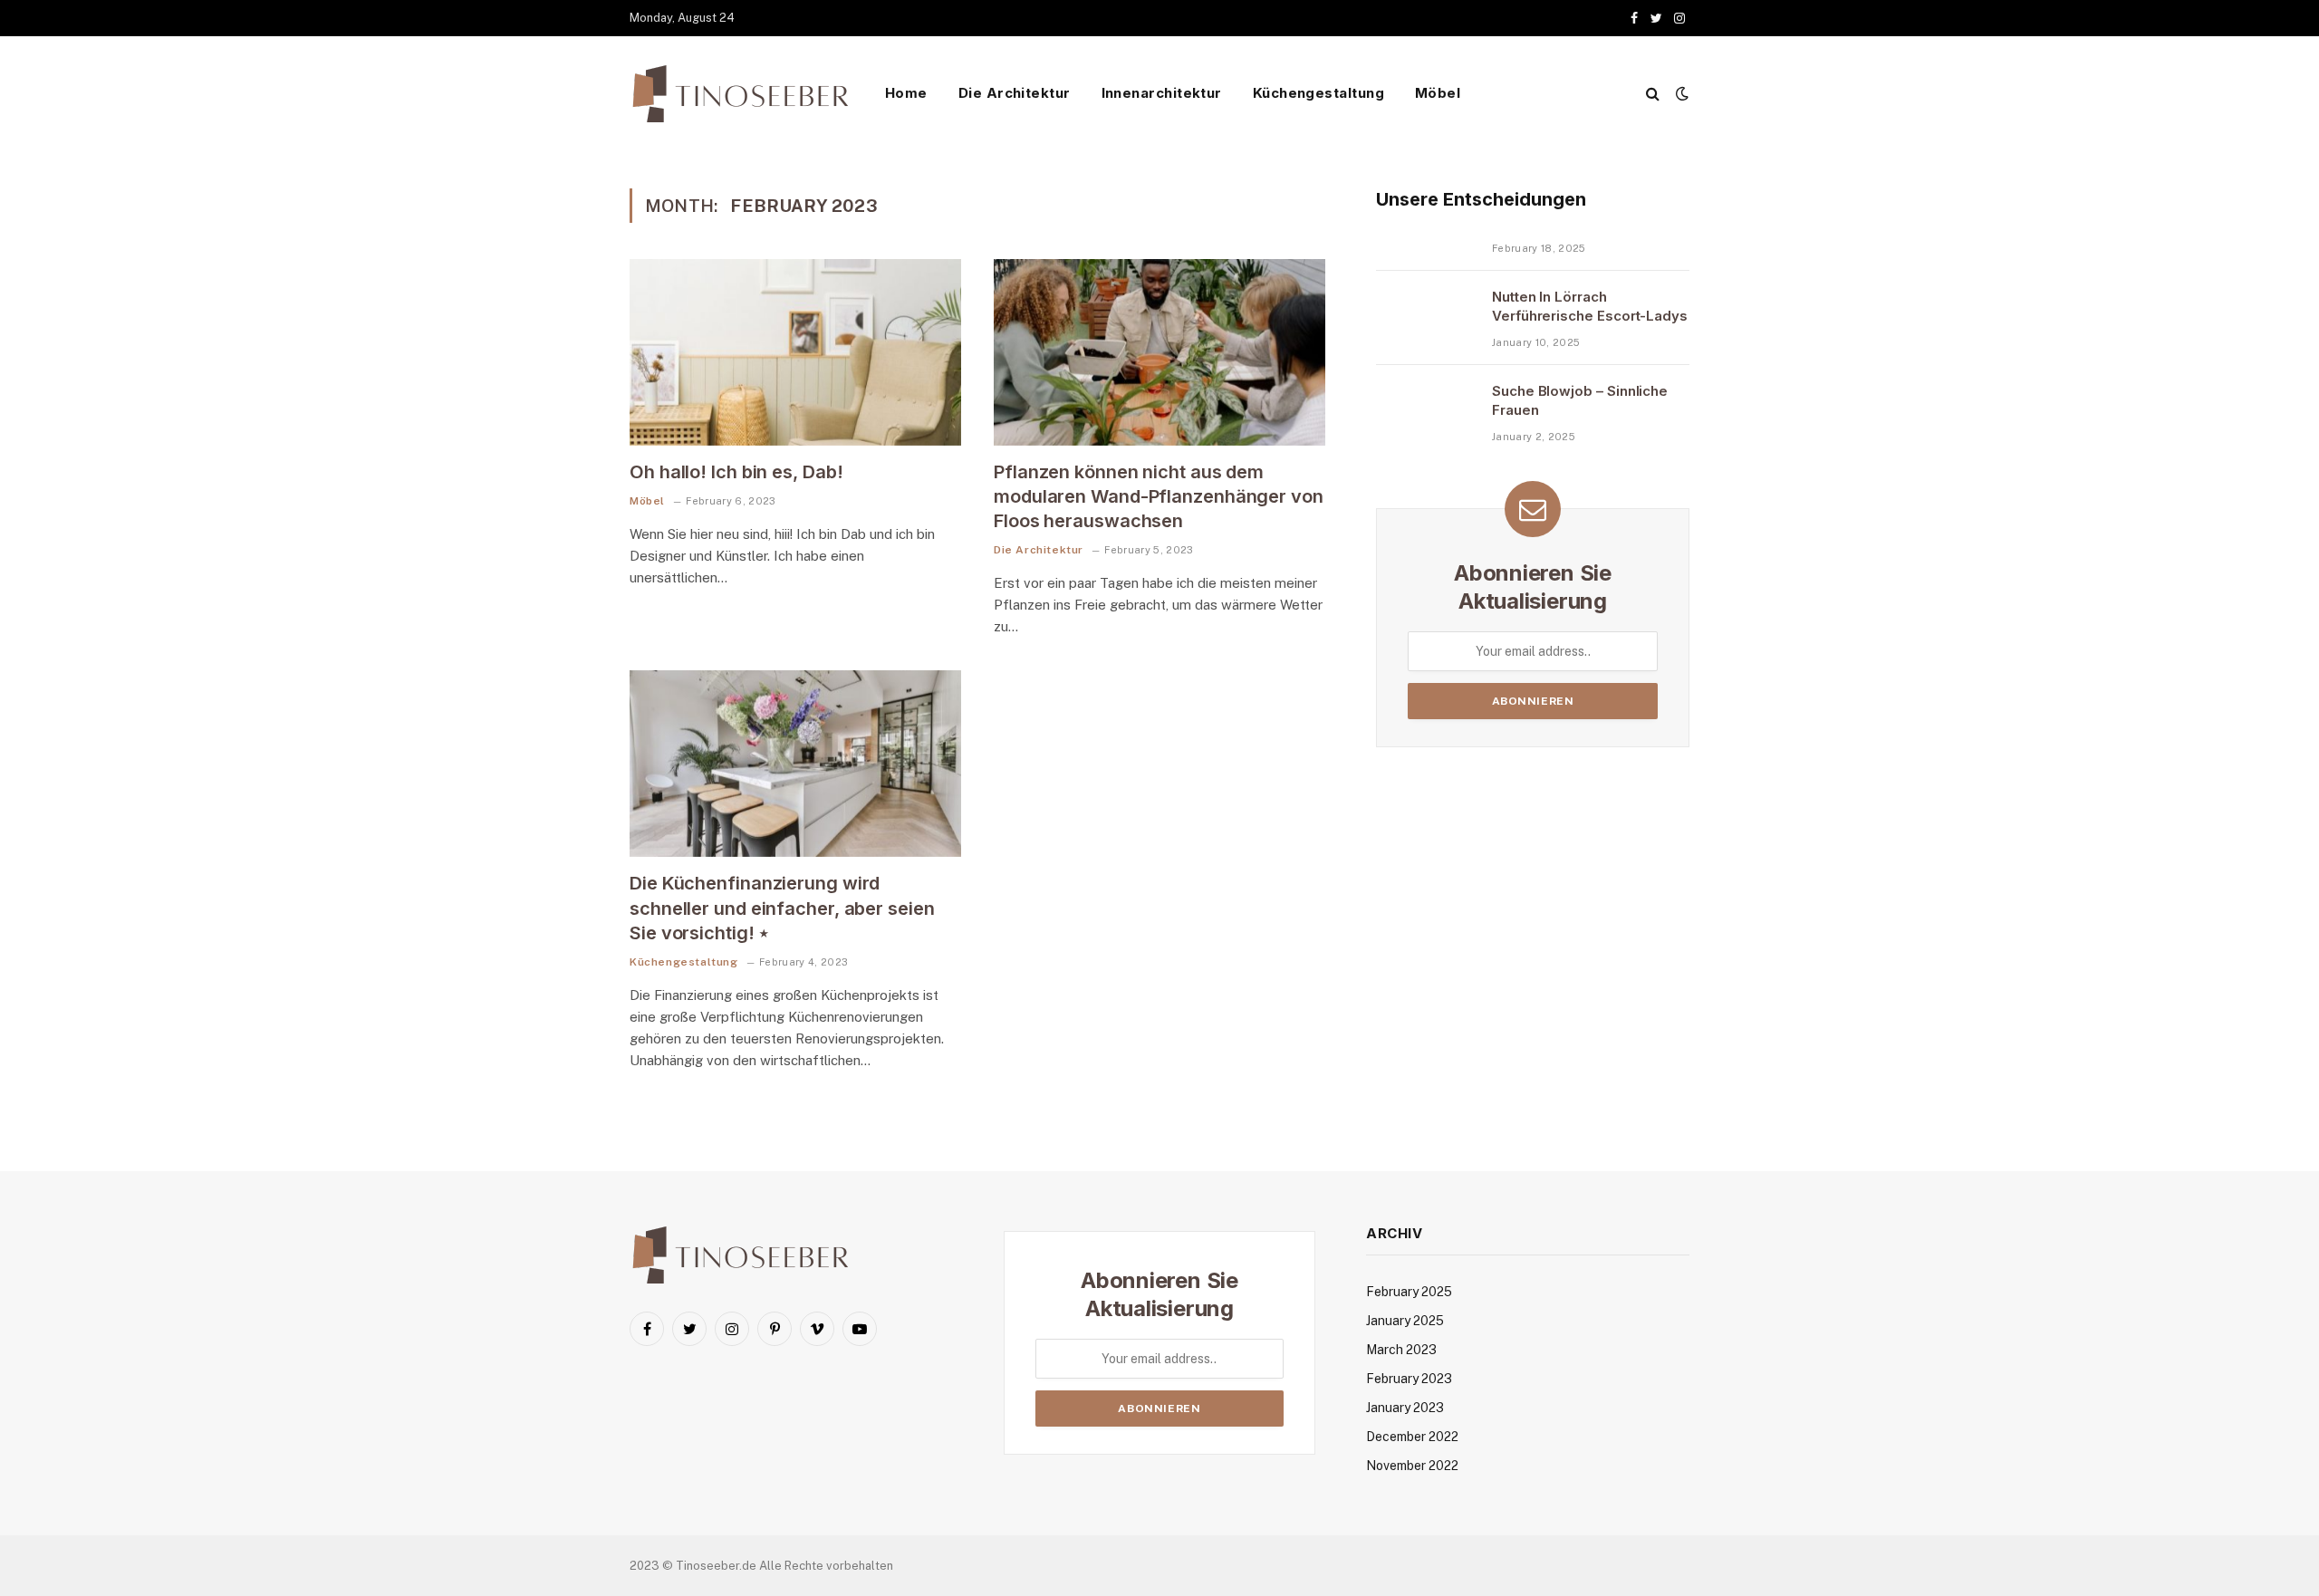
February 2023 (1409, 1379)
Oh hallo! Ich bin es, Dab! (736, 472)
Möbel (1438, 93)
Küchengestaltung (1318, 93)
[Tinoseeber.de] (743, 94)
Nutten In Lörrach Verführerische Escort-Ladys (1590, 306)
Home (906, 93)
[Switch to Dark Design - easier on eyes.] (1680, 93)
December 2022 (1412, 1437)
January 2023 (1405, 1408)
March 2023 (1401, 1350)
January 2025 (1405, 1321)
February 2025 (1409, 1292)
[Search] (1653, 94)
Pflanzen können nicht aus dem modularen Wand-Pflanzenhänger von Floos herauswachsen (1159, 496)
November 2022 (1412, 1466)
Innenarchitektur (1162, 93)
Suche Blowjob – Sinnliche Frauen (1580, 400)
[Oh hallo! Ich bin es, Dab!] (795, 352)
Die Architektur (1015, 93)
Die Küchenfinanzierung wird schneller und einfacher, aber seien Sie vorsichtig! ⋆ (782, 908)
